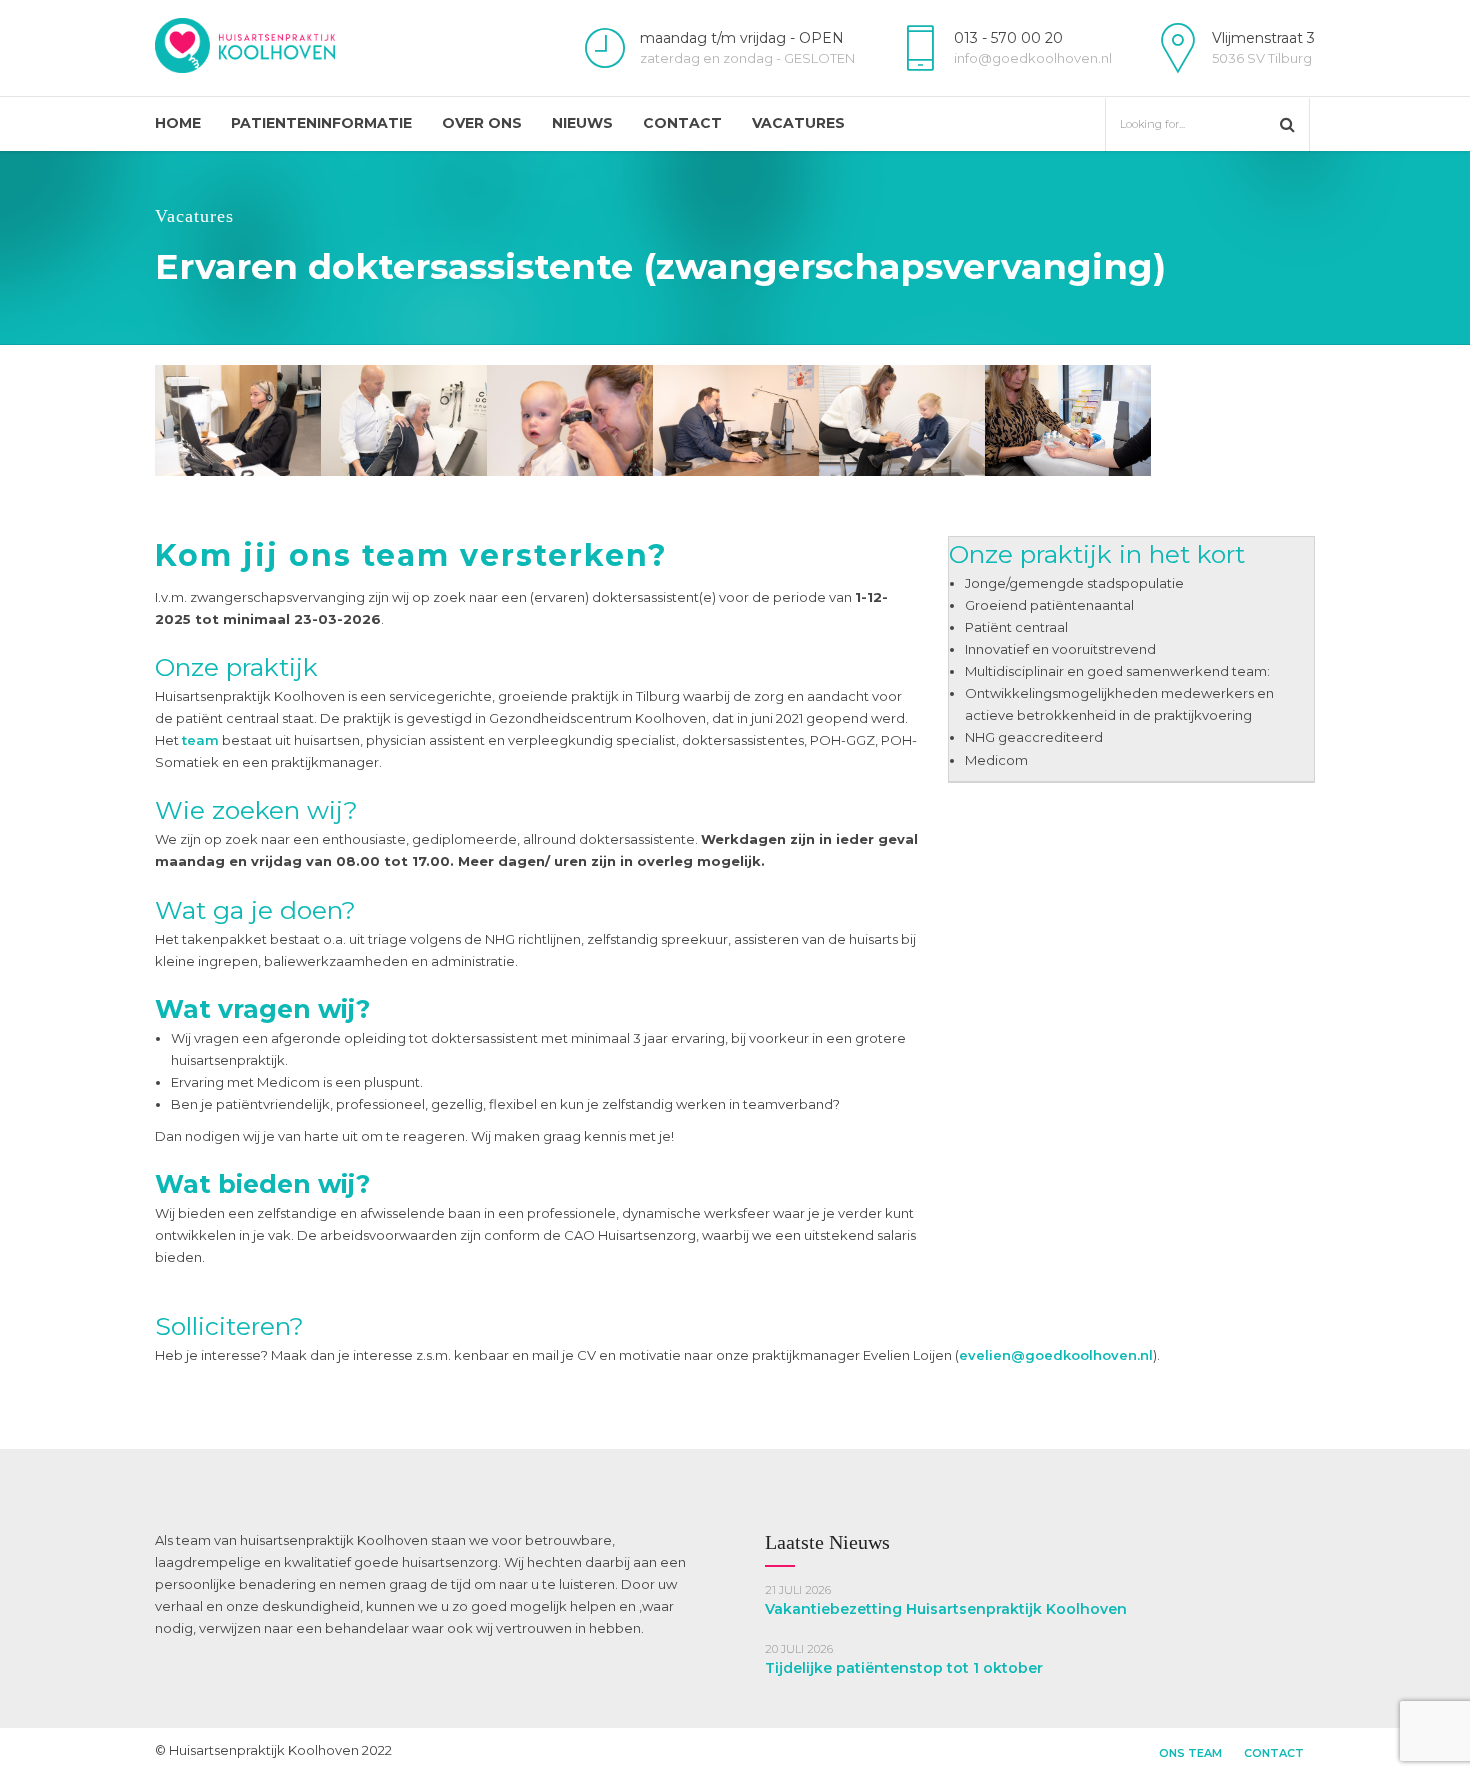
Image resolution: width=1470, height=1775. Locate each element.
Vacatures (798, 123)
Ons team (1190, 1753)
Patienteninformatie (321, 123)
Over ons (482, 123)
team (200, 740)
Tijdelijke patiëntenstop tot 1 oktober (904, 1668)
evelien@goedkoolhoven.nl (1056, 1355)
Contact (682, 123)
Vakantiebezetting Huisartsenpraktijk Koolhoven (946, 1609)
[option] (238, 420)
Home (178, 123)
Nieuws (582, 123)
